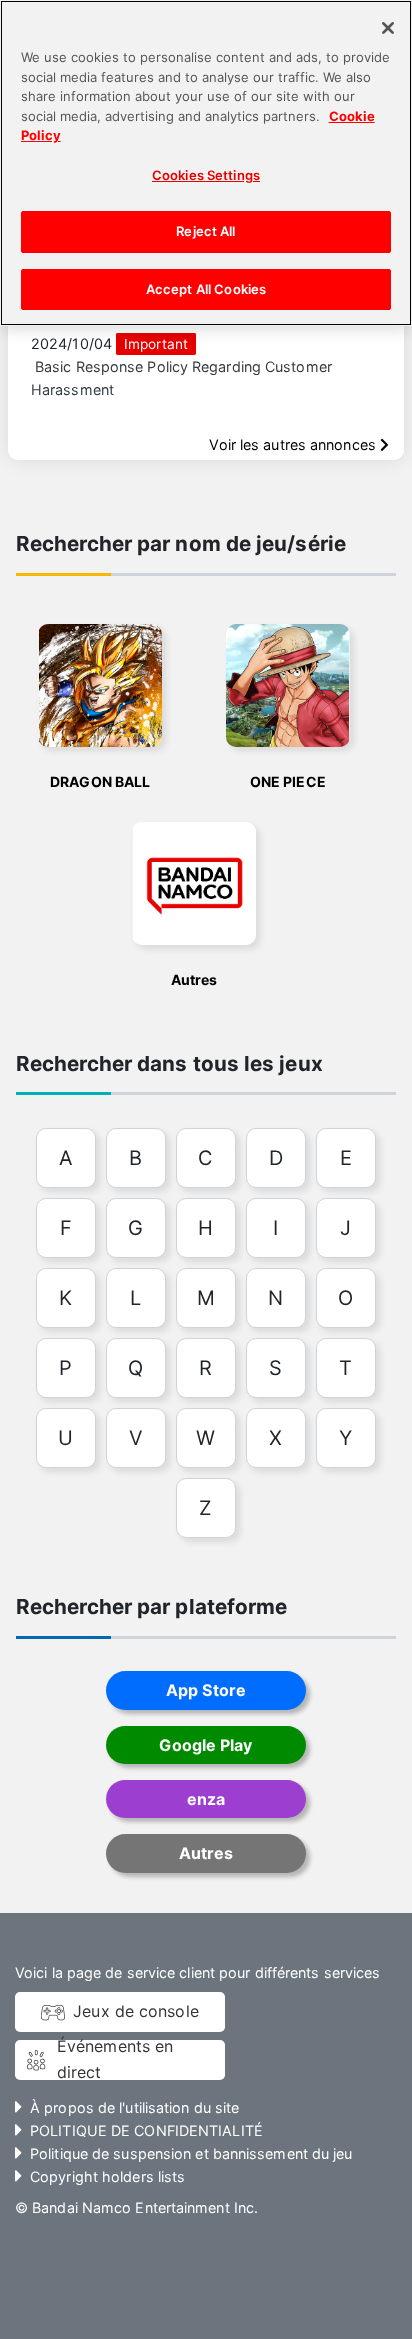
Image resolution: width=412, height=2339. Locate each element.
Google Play (205, 1745)
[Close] (388, 28)
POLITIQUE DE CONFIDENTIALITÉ (146, 2130)
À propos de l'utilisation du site (134, 2107)
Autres (206, 1853)
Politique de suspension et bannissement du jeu (191, 2153)
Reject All (205, 231)
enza (206, 1799)
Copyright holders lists (107, 2176)
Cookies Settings (206, 175)
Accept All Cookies (206, 289)
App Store (206, 1690)
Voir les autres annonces (294, 444)
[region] (206, 163)
